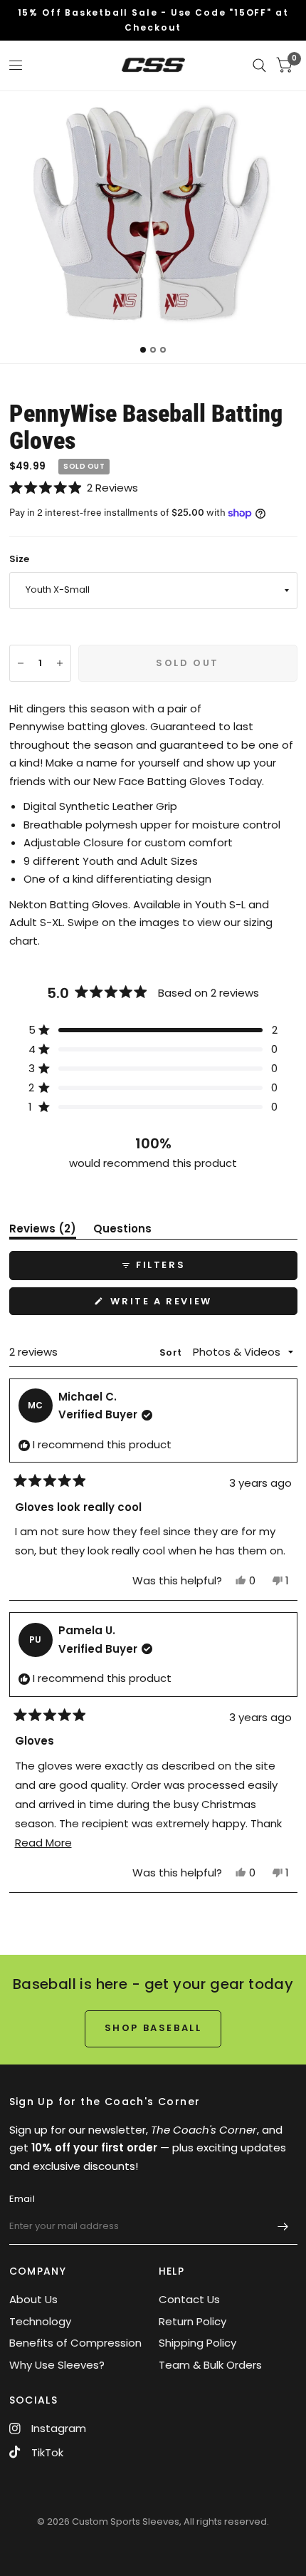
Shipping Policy (197, 2343)
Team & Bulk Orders (210, 2365)
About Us (33, 2299)
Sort (172, 1352)
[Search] (259, 66)
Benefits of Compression (75, 2343)
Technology (40, 2321)
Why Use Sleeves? (57, 2365)
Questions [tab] (122, 1231)
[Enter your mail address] (283, 2226)
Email (22, 2199)
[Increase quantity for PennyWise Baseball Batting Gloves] (60, 663)
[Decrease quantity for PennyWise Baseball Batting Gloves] (21, 663)
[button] (153, 488)
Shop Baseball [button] (153, 2028)
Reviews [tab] (43, 1231)
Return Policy (192, 2321)
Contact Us (189, 2299)
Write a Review (165, 1304)
